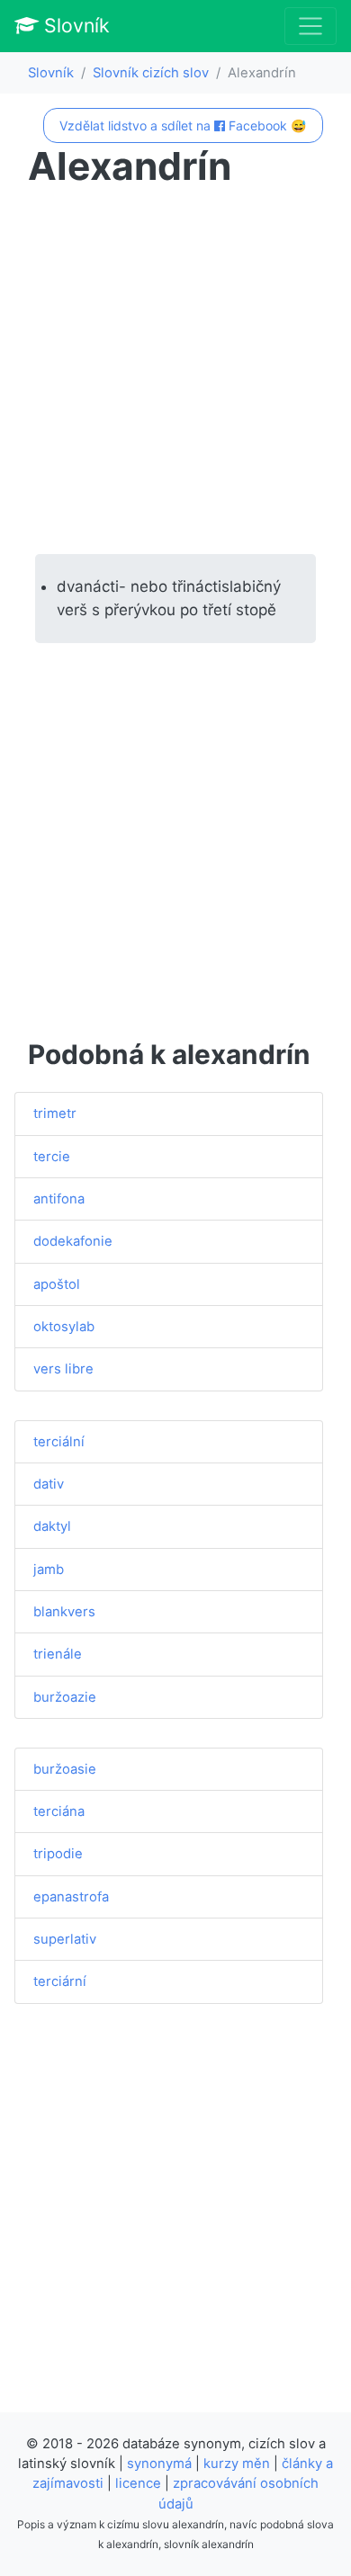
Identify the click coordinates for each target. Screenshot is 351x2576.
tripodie (58, 1854)
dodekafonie (73, 1241)
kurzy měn (237, 2464)
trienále (58, 1654)
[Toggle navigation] (310, 26)
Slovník (74, 25)
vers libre (63, 1369)
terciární (60, 1981)
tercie (52, 1157)
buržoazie (65, 1697)
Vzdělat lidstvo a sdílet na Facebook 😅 (183, 125)
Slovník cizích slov (151, 73)
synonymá (159, 2464)
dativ (49, 1484)
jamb (49, 1570)
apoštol (57, 1284)
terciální (59, 1442)
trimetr (55, 1114)
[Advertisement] (175, 371)
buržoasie (65, 1769)
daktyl (52, 1526)
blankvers (64, 1612)
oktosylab (64, 1327)
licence (138, 2483)
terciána (59, 1811)
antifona (59, 1199)
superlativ (65, 1939)
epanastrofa (71, 1897)
